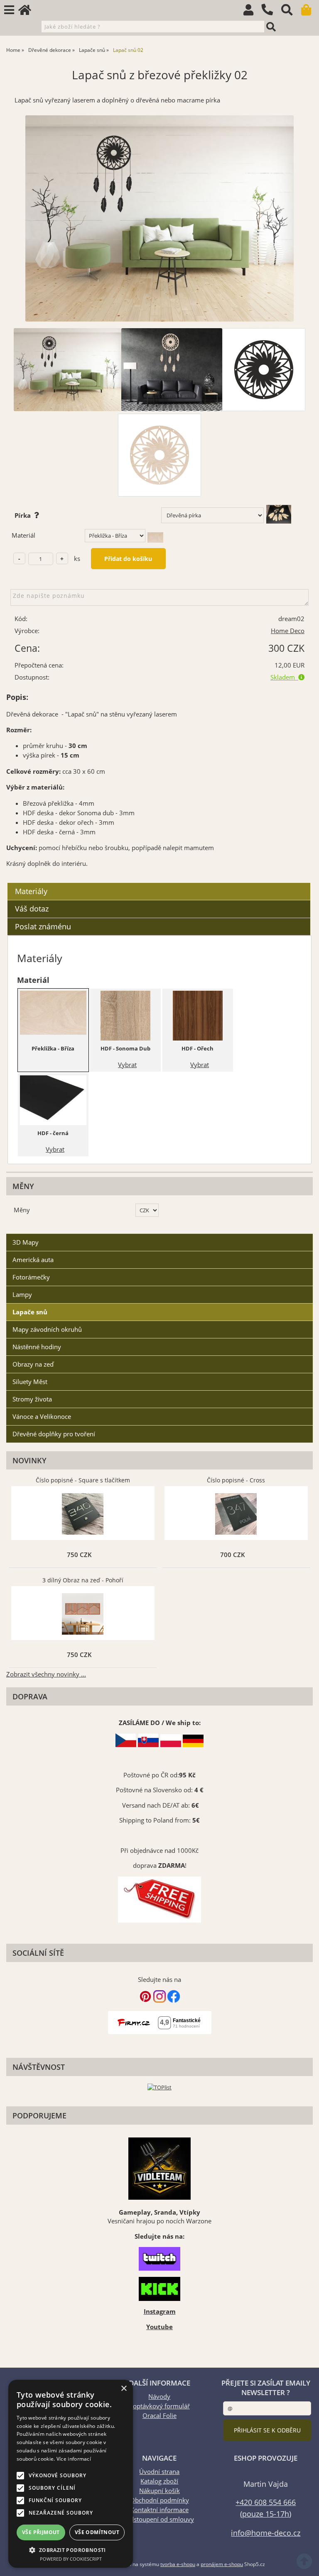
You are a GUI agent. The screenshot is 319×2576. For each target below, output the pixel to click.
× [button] (124, 2389)
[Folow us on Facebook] (174, 2000)
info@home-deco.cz (266, 2533)
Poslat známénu (43, 926)
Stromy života (32, 1399)
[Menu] (9, 10)
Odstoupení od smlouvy (159, 2519)
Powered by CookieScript (71, 2559)
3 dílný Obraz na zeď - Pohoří (83, 1580)
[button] (71, 2550)
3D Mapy (26, 1242)
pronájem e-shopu (222, 2564)
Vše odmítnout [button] (97, 2532)
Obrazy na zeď (33, 1364)
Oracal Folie (159, 2416)
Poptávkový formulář (159, 2406)
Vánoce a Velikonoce (42, 1417)
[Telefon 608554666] (271, 16)
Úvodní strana (159, 2472)
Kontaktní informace (159, 2510)
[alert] (71, 2474)
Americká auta (33, 1260)
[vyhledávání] (291, 12)
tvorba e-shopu (178, 2564)
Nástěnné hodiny (37, 1347)
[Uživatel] (252, 12)
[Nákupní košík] (310, 12)
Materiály (31, 891)
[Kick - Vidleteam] (159, 2289)
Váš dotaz (32, 909)
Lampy (22, 1295)
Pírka (24, 515)
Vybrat (127, 1065)
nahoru (307, 2564)
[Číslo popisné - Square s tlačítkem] (83, 1514)
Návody (159, 2397)
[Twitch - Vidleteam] (159, 2259)
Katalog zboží (159, 2481)
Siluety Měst (30, 1382)
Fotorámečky (31, 1277)
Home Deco (288, 631)
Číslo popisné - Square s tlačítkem (83, 1480)
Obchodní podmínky (159, 2500)
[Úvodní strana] (29, 12)
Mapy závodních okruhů (47, 1329)
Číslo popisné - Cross (236, 1480)
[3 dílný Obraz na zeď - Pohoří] (83, 1614)
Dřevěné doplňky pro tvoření (54, 1434)
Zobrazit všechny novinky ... (46, 1674)
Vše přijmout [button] (41, 2532)
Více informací (74, 2459)
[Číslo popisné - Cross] (236, 1514)
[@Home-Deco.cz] (159, 2000)
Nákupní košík (159, 2491)
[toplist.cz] (159, 2087)
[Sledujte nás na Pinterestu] (145, 2000)
